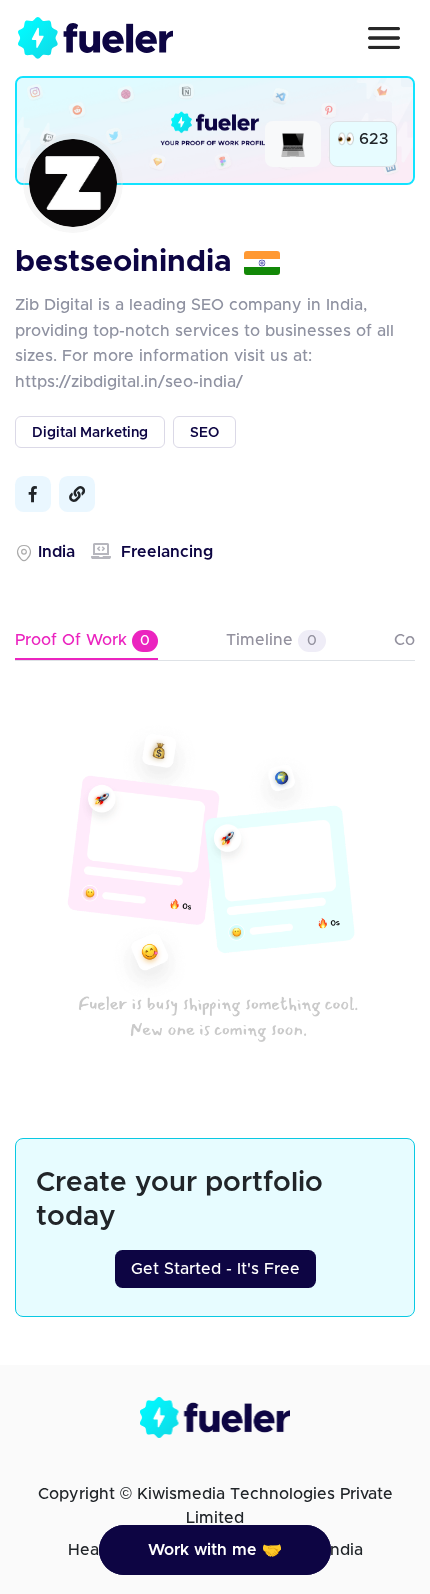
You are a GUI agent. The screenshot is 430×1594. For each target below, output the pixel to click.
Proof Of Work (82, 640)
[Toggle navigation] (384, 38)
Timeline (271, 640)
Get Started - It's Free (215, 1269)
